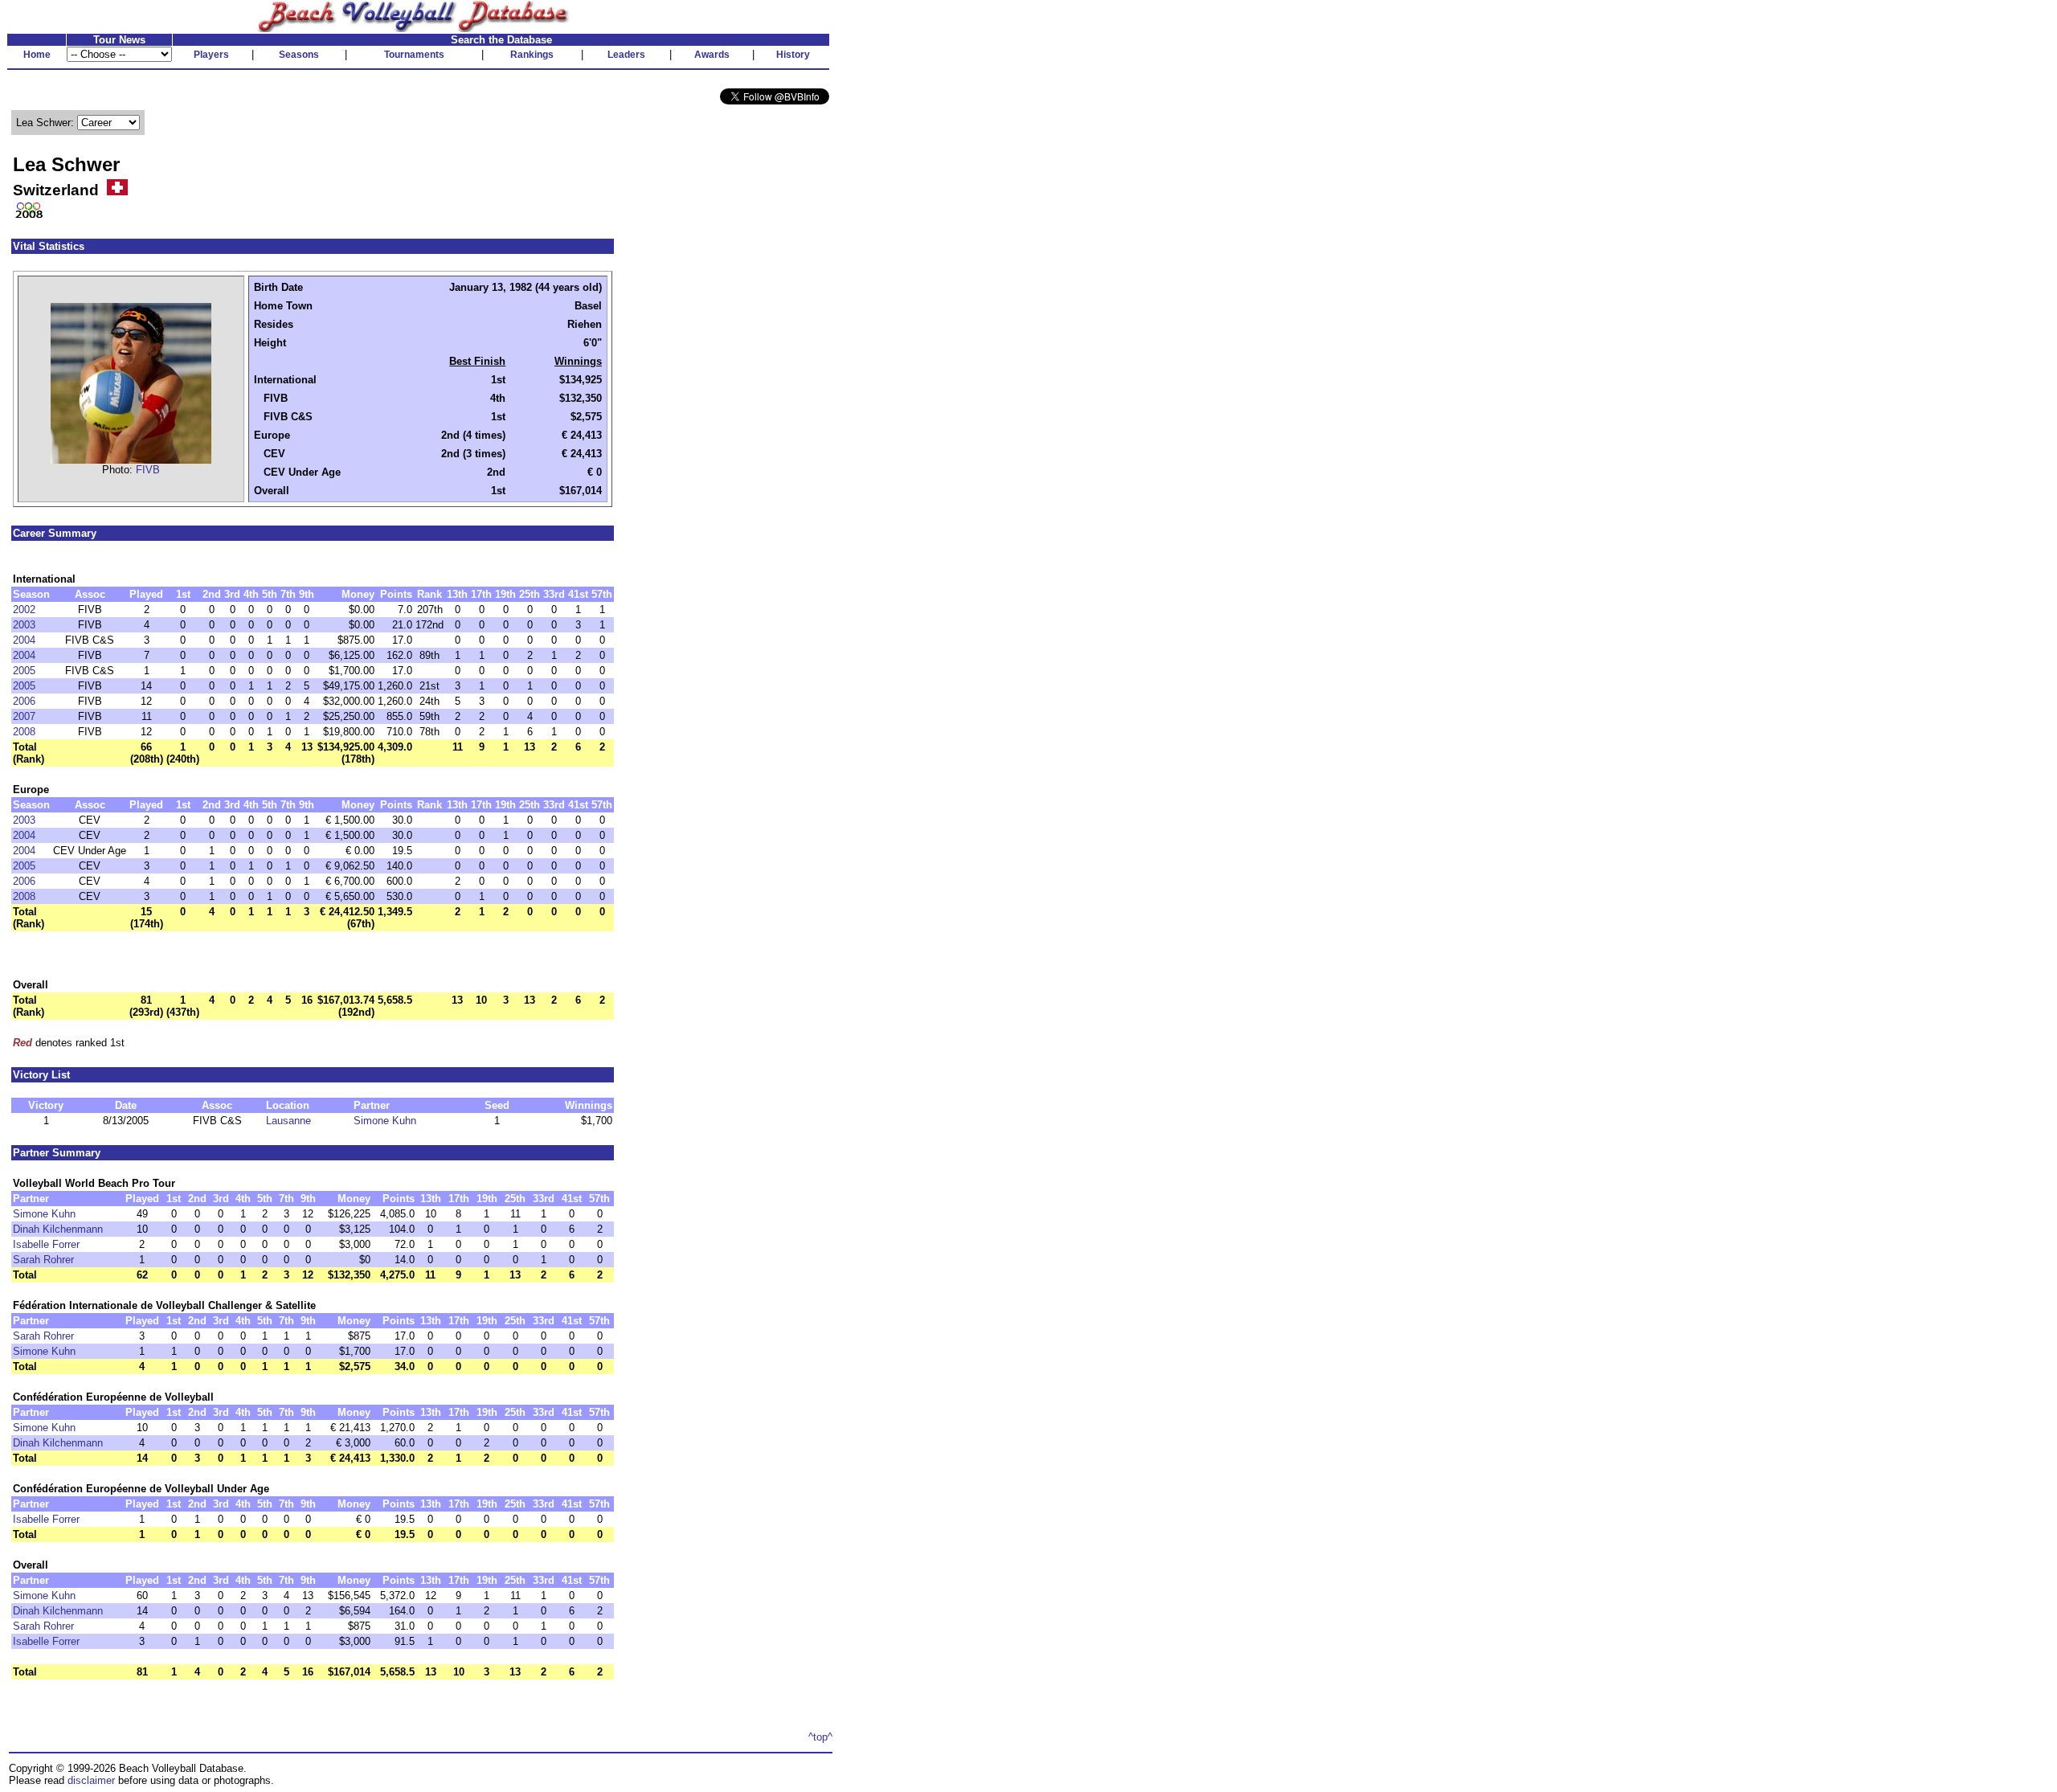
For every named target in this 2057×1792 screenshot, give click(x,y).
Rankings (532, 55)
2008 (24, 732)
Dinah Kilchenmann (58, 1229)
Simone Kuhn (385, 1121)
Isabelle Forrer (46, 1244)
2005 (24, 671)
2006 (24, 701)
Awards (712, 55)
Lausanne (288, 1121)
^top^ (820, 1737)
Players (211, 55)
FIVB (148, 470)
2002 (24, 610)
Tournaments (414, 55)
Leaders (626, 55)
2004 (24, 640)
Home (37, 55)
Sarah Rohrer (43, 1260)
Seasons (299, 55)
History (793, 55)
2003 (24, 625)
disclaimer (91, 1780)
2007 (24, 716)
